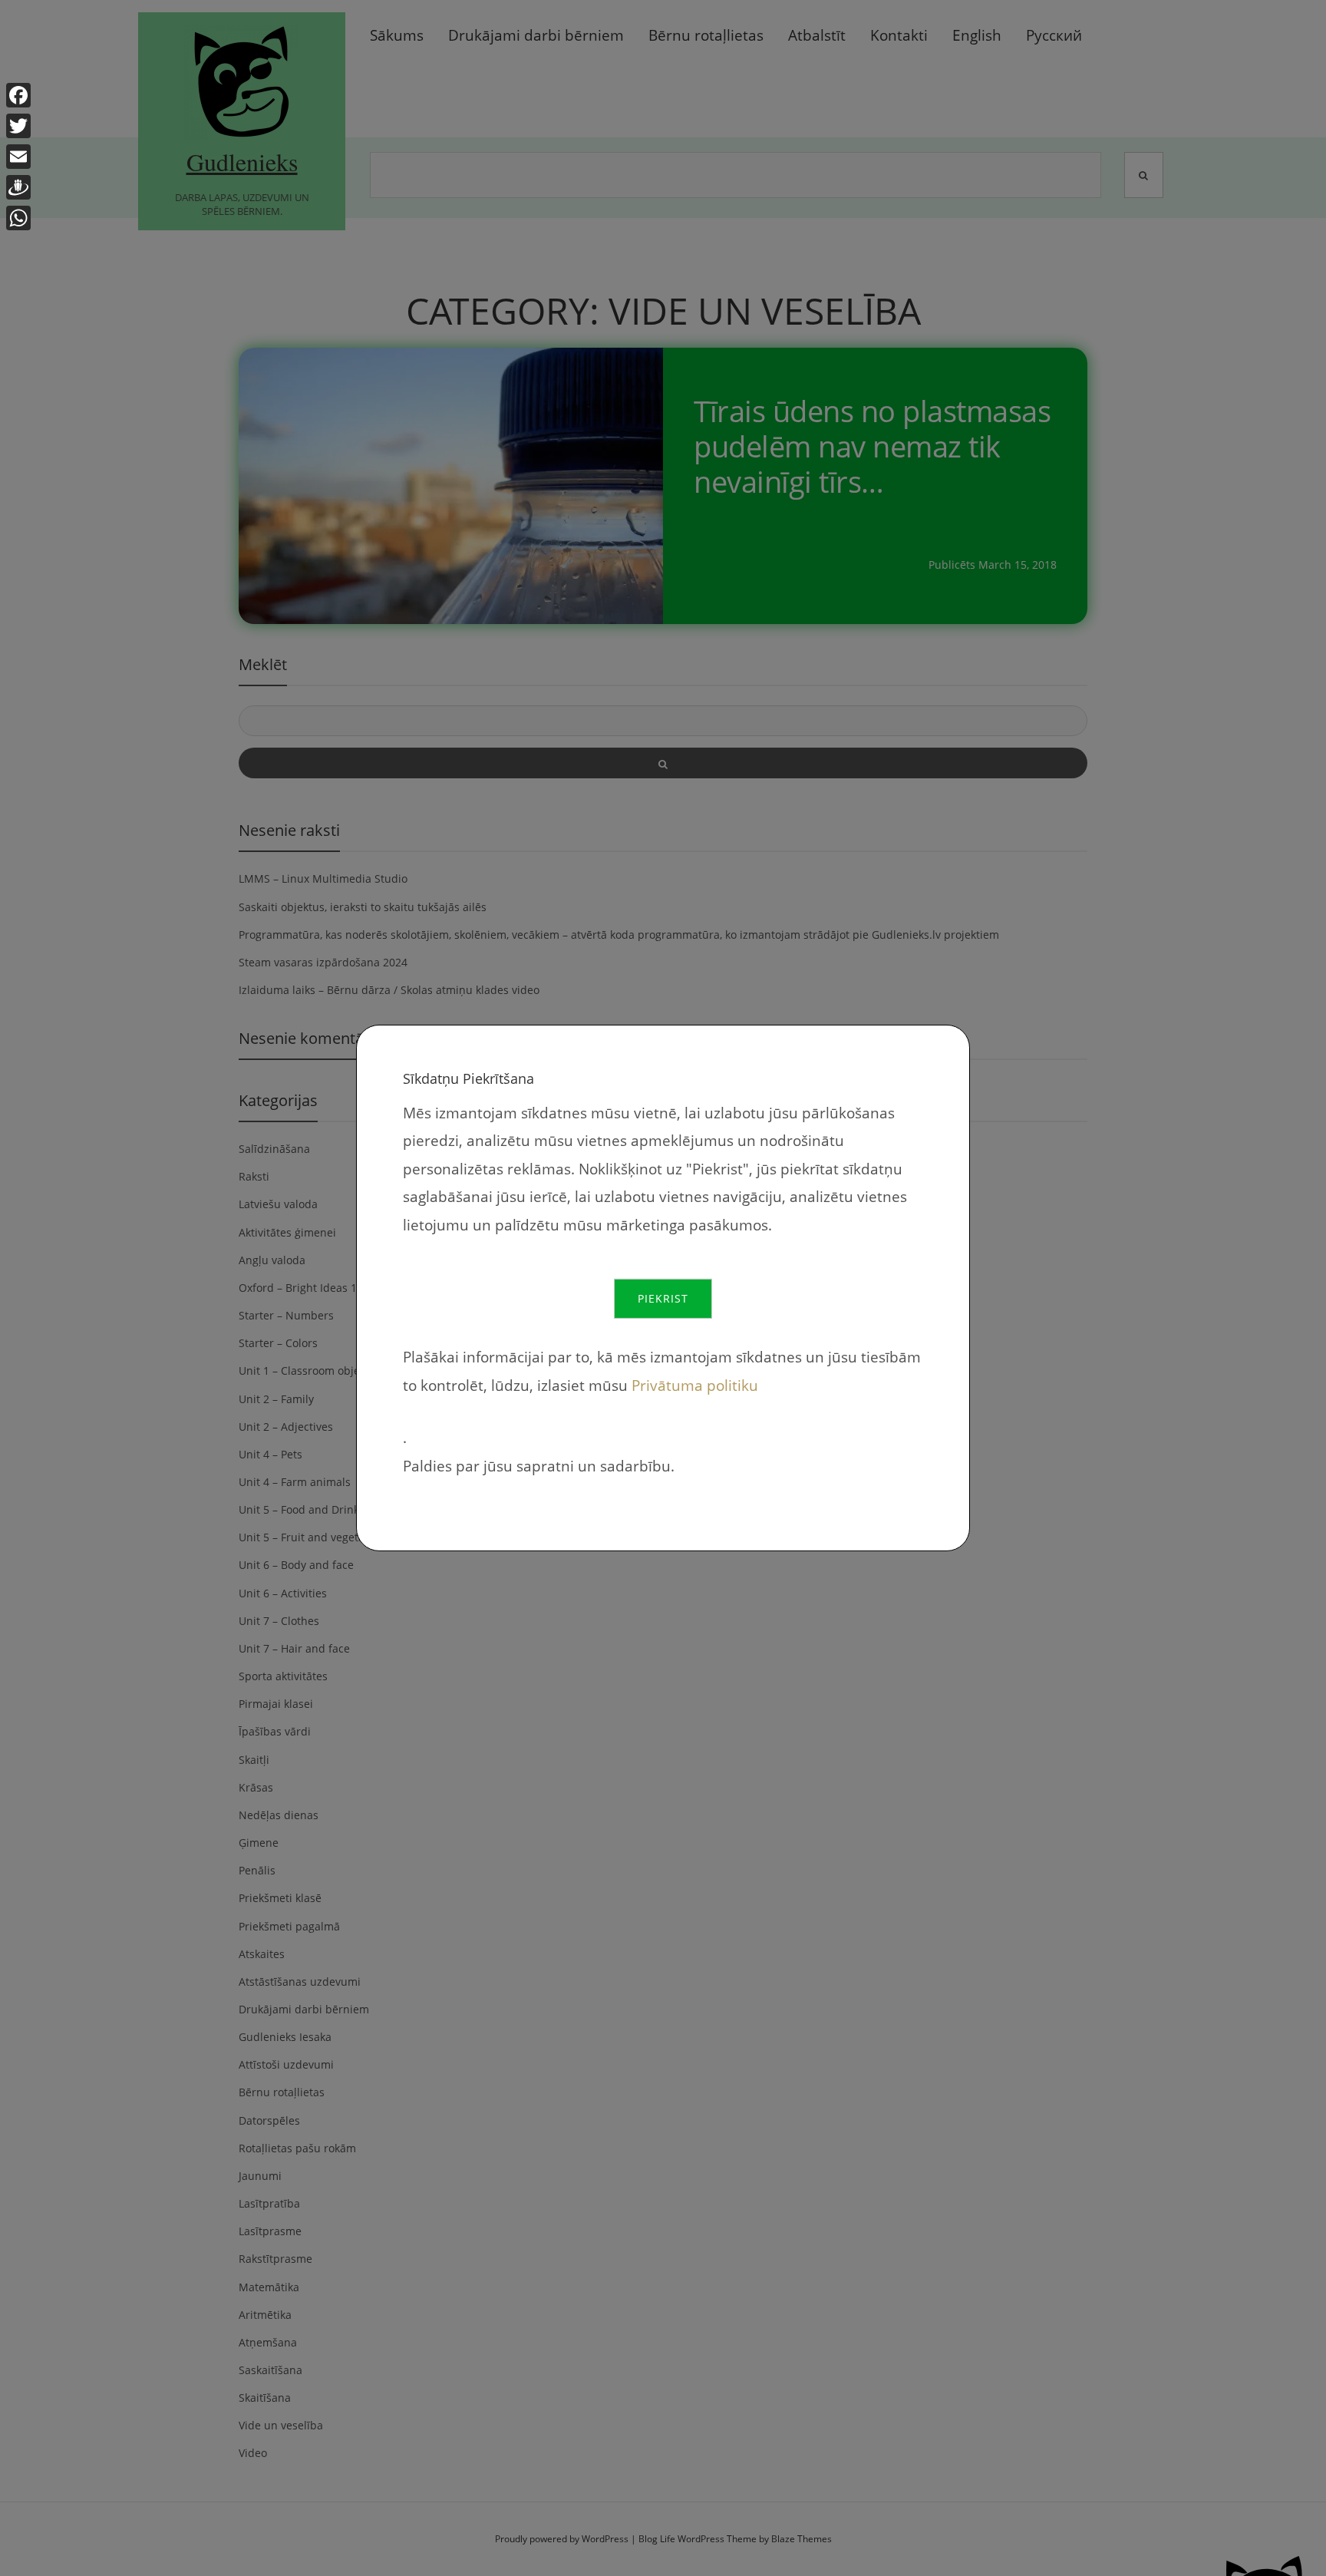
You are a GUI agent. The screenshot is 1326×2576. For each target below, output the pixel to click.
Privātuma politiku (695, 1385)
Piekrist (663, 1298)
